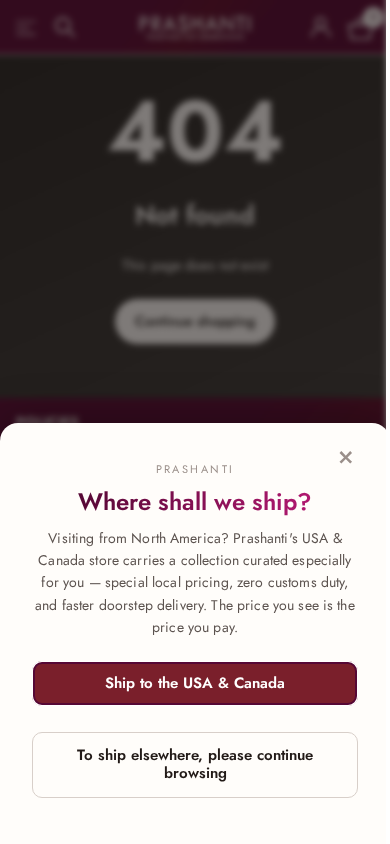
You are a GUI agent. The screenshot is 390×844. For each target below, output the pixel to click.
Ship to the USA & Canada (195, 683)
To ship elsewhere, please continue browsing (195, 764)
